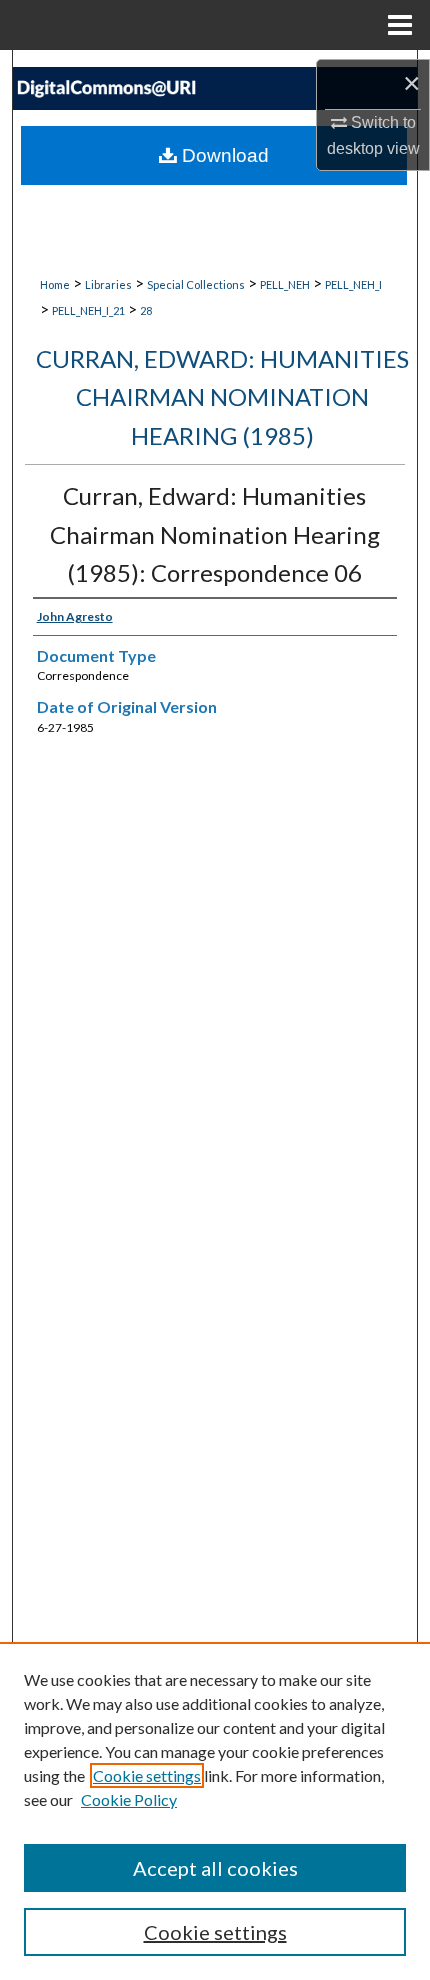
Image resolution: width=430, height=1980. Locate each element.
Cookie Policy (129, 1799)
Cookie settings (147, 1775)
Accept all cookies (215, 1868)
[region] (215, 1811)
